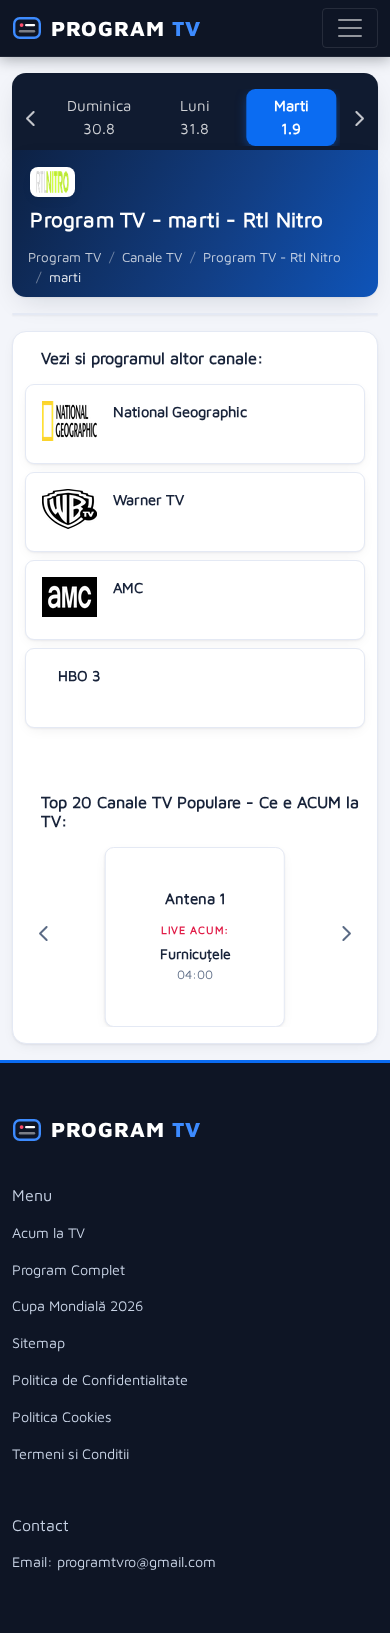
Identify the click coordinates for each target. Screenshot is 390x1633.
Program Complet (68, 1269)
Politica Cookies (62, 1416)
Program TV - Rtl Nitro (272, 257)
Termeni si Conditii (70, 1453)
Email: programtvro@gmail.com (114, 1561)
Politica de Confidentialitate (100, 1379)
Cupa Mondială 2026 (77, 1305)
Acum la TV (48, 1232)
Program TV (64, 257)
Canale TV (152, 257)
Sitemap (38, 1342)
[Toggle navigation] (350, 28)
